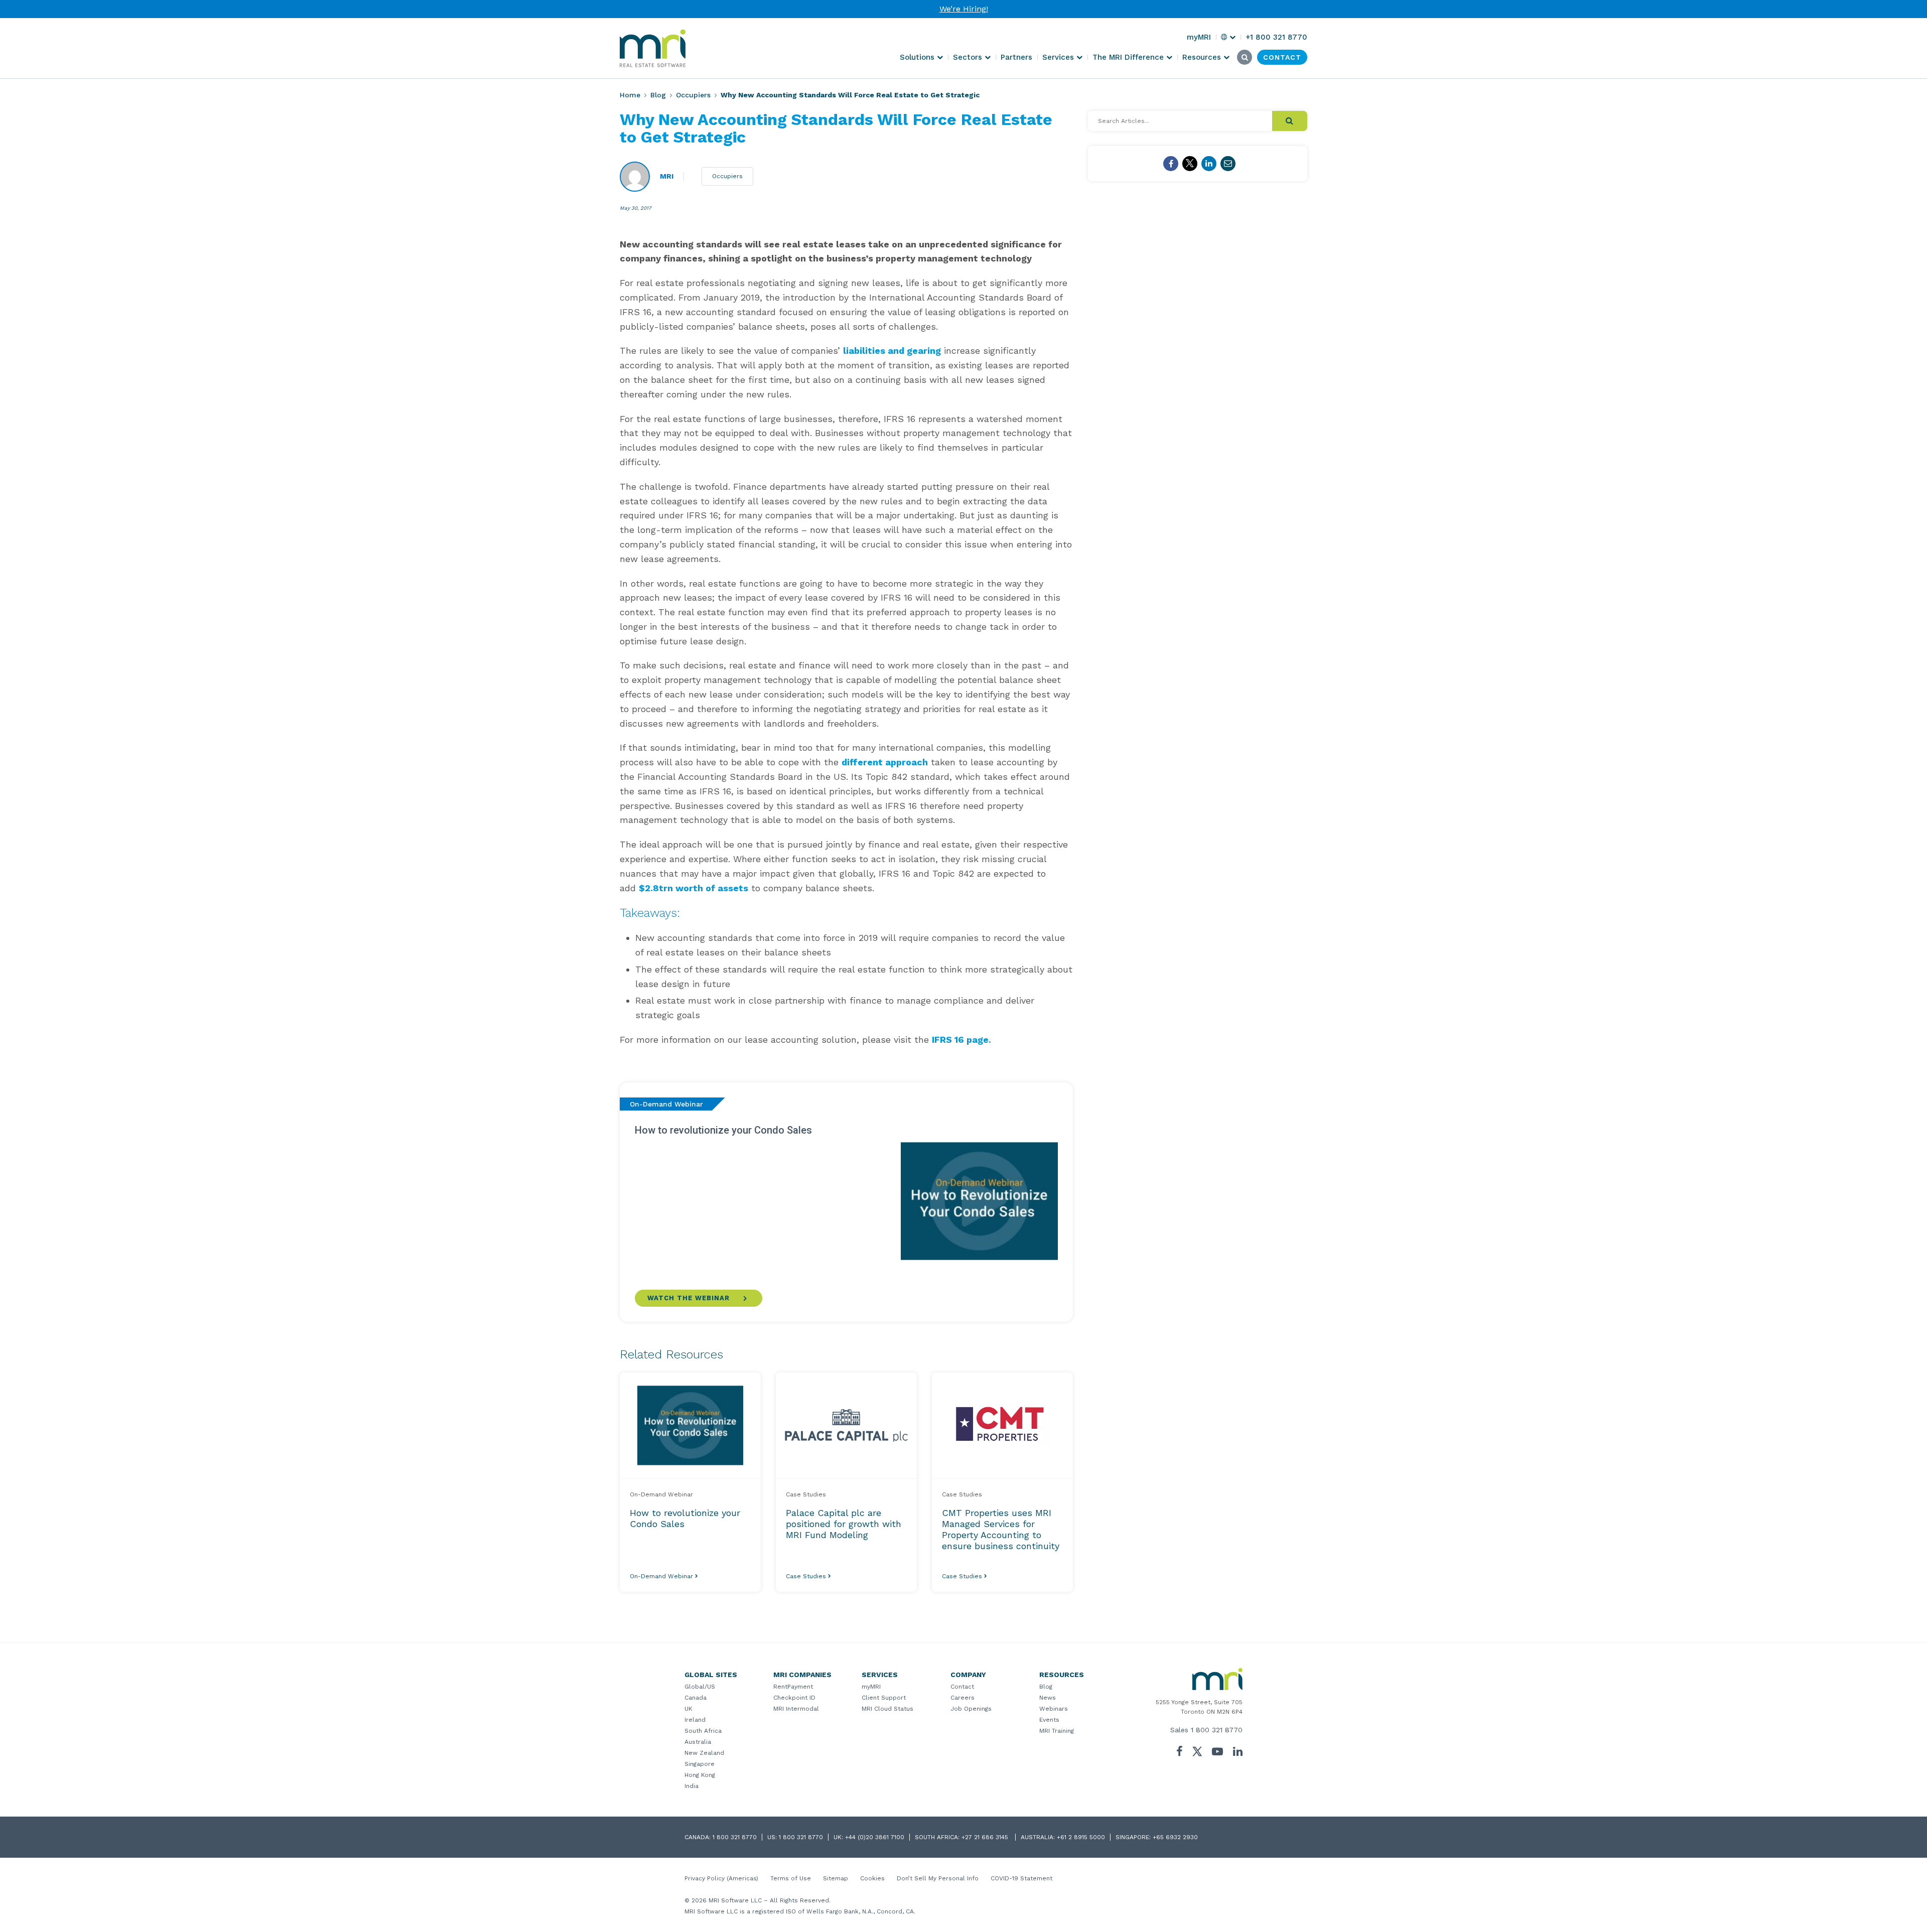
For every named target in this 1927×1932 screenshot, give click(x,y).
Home (630, 95)
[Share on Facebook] (1171, 164)
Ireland (695, 1720)
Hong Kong (700, 1775)
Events (1049, 1720)
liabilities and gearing (892, 351)
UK (689, 1709)
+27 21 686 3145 (986, 1837)
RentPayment (793, 1687)
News (1048, 1698)
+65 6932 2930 (1175, 1837)
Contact (962, 1687)
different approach (885, 762)
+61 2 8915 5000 (1081, 1837)
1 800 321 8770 (1217, 1730)
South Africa (703, 1731)
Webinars (1054, 1709)
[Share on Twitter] (1190, 164)
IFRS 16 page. (961, 1040)
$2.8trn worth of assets (694, 888)
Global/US (700, 1687)
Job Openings (971, 1709)
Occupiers (693, 95)
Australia (698, 1742)
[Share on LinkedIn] (1209, 164)
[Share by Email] (1228, 164)
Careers (962, 1698)
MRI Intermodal (796, 1709)
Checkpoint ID (794, 1698)
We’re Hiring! (964, 9)
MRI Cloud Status (887, 1709)
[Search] (1290, 121)
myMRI (871, 1687)
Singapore (700, 1764)
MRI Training (1057, 1731)
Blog (658, 95)
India (692, 1786)
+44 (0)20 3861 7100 (875, 1837)
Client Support (884, 1698)
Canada (696, 1698)
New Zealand (704, 1753)
